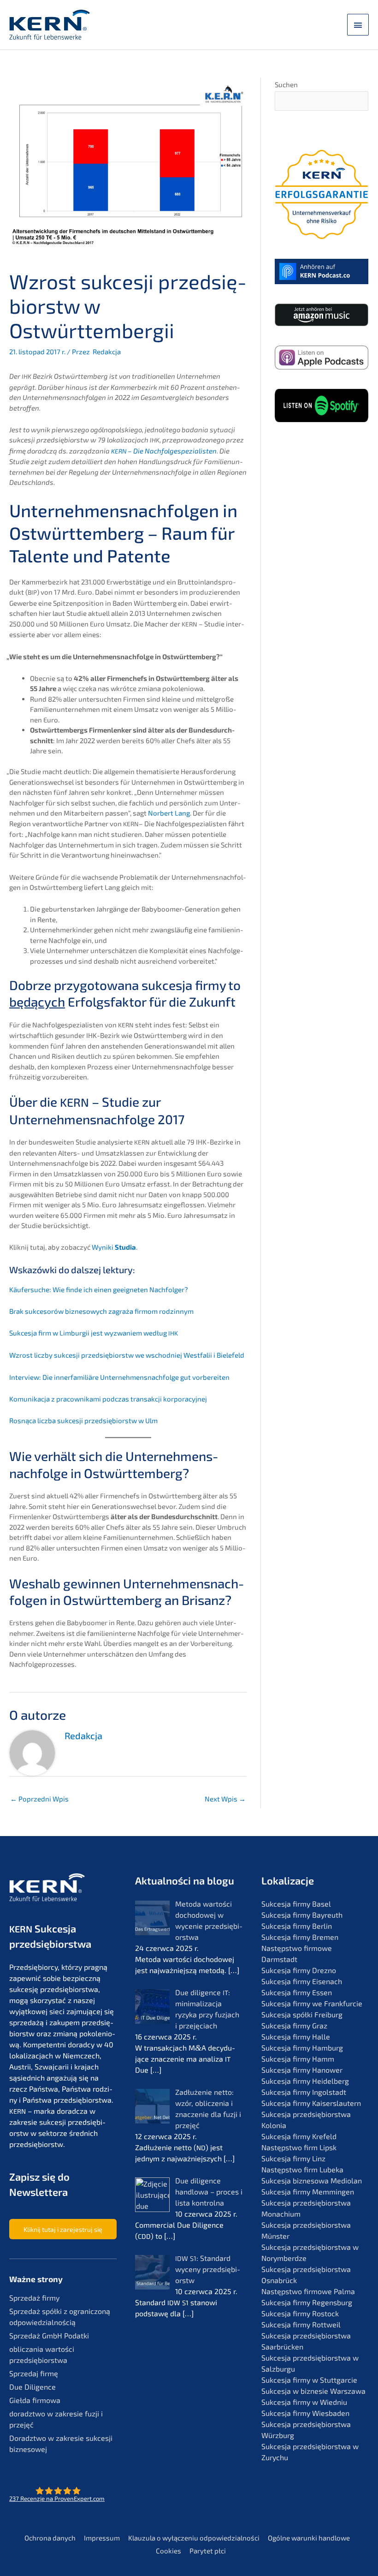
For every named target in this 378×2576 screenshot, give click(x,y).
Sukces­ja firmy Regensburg (307, 2302)
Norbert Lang (169, 813)
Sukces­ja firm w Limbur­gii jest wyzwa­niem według (94, 1333)
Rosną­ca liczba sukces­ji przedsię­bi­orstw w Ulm (83, 1420)
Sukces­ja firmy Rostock (300, 2313)
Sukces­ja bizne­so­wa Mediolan (312, 2180)
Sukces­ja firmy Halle (296, 2036)
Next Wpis (225, 1799)
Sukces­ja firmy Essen (297, 1992)
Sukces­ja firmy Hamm (298, 2059)
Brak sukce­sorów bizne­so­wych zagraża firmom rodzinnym (101, 1311)
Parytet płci (208, 2551)
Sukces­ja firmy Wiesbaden (305, 2413)
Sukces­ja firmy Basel (296, 1904)
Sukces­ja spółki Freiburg (302, 2014)
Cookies (168, 2551)
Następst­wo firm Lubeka (302, 2169)
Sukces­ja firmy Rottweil (301, 2324)
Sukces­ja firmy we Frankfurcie (312, 2003)
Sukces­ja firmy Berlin (297, 1926)
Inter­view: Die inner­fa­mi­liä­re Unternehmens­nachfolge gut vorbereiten (119, 1377)
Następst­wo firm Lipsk (299, 2147)
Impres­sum (102, 2538)
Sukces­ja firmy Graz (294, 2025)
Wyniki (114, 1247)
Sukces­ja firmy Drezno (299, 1970)
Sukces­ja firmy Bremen (300, 1937)
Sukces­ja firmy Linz (293, 2158)
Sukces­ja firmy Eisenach (302, 1981)
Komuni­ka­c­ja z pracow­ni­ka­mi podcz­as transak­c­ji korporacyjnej (108, 1399)
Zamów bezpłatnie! (322, 600)
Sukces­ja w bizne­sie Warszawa (313, 2391)
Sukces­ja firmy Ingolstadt (304, 2092)
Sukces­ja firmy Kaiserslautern (311, 2103)
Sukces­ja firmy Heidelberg (305, 2081)
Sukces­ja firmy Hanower (302, 2070)
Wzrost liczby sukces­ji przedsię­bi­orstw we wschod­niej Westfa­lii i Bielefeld (127, 1355)
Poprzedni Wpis (39, 1799)
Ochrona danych (50, 2538)
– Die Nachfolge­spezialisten (164, 451)
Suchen (286, 84)
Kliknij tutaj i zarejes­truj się (63, 2229)
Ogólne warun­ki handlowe (309, 2538)
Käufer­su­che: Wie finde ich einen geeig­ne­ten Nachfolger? (99, 1289)
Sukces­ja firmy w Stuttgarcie (309, 2380)
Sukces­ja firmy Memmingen (308, 2191)
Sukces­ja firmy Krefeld (299, 2136)
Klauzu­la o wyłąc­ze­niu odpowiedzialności (194, 2538)
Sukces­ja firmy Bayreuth (302, 1915)
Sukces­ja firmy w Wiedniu (304, 2402)
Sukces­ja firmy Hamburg (302, 2048)
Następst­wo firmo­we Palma (308, 2291)
